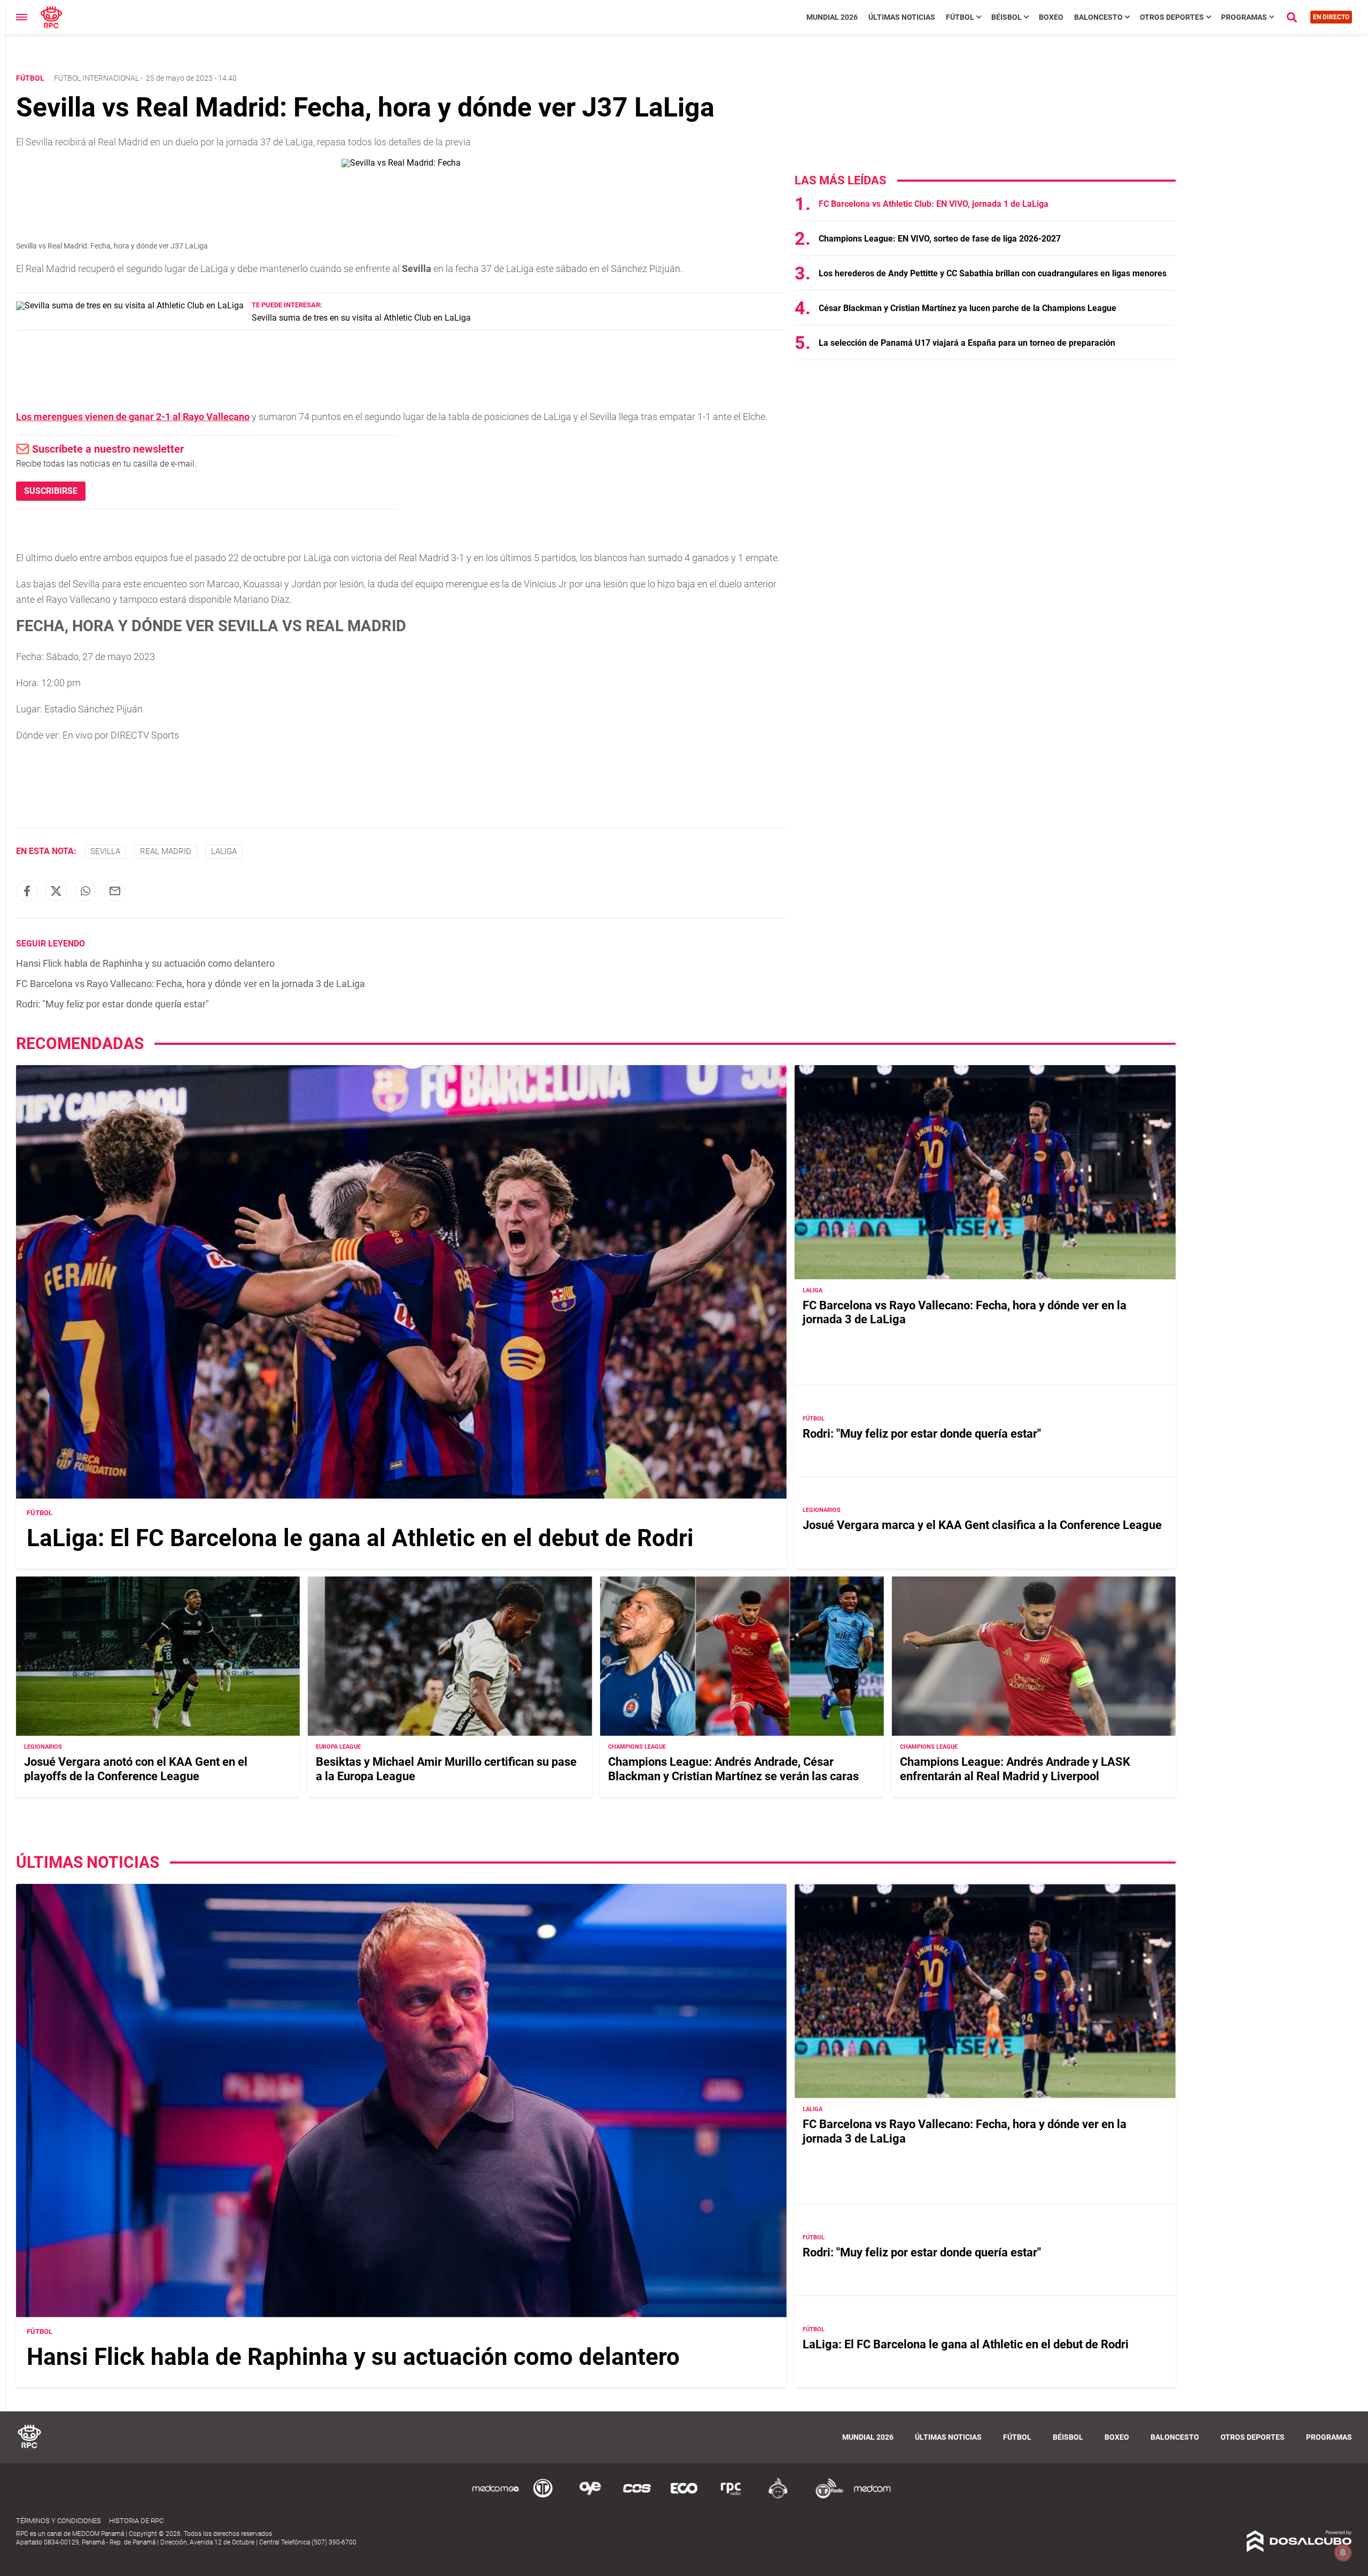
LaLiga (224, 851)
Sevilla (105, 851)
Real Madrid (166, 851)
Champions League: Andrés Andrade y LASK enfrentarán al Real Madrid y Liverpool (1015, 1769)
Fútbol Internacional (96, 78)
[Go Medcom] (496, 2497)
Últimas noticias (902, 17)
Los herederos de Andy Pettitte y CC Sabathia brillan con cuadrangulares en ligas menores (993, 273)
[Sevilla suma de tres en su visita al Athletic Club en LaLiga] (130, 305)
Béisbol (1006, 17)
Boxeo (1051, 17)
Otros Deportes (1172, 17)
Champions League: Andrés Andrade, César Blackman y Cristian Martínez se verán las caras (733, 1769)
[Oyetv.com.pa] (590, 2497)
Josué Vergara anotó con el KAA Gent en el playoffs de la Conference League (136, 1769)
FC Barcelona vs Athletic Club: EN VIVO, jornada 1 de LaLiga (934, 204)
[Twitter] (56, 891)
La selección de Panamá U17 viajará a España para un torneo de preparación (967, 343)
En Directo (1331, 17)
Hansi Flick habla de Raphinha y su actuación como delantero (145, 963)
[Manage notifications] (1343, 2552)
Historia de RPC (136, 2521)
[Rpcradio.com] (731, 2497)
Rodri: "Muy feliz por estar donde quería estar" (112, 1004)
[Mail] (115, 891)
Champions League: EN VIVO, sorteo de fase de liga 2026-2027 (940, 239)
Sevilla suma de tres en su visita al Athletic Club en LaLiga (361, 318)
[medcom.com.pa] (872, 2497)
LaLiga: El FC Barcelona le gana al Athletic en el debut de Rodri (360, 1538)
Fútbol (960, 17)
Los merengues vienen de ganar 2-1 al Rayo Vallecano (133, 417)
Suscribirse (51, 491)
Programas (1244, 17)
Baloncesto (1098, 17)
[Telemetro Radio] (825, 2497)
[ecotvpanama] (684, 2497)
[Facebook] (27, 891)
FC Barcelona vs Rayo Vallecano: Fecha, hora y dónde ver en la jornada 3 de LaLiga (191, 984)
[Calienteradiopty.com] (778, 2497)
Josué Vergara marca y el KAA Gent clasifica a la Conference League (982, 1525)
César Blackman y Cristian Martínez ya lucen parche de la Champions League (967, 308)
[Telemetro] (543, 2497)
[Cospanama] (637, 2497)
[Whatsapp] (85, 891)
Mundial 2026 (832, 17)
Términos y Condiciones (59, 2521)
